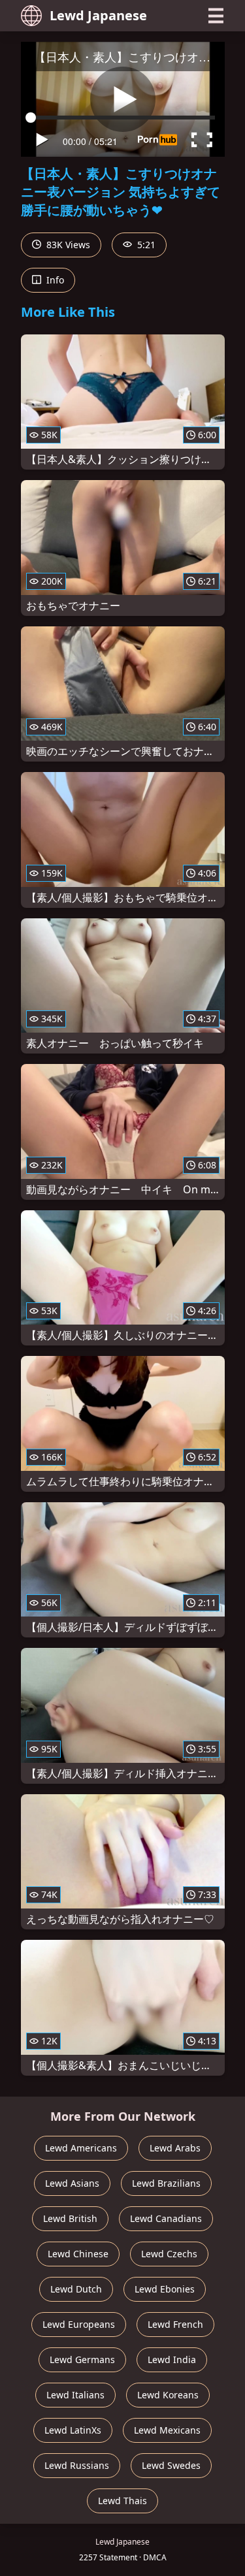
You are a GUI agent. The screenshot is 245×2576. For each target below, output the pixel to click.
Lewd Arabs (175, 2148)
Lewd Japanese (98, 15)
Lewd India (172, 2359)
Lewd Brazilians (166, 2183)
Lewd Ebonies (165, 2289)
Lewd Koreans (168, 2395)
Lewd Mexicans (167, 2430)
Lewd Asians (72, 2183)
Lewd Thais (122, 2501)
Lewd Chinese (78, 2254)
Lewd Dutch (76, 2289)
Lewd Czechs (169, 2254)
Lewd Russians (77, 2465)
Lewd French (175, 2324)
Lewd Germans (82, 2359)
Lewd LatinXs (73, 2430)
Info (54, 280)
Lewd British (70, 2218)
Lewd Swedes (171, 2465)
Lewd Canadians (166, 2218)
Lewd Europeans (79, 2324)
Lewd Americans (81, 2148)
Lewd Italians (75, 2395)
